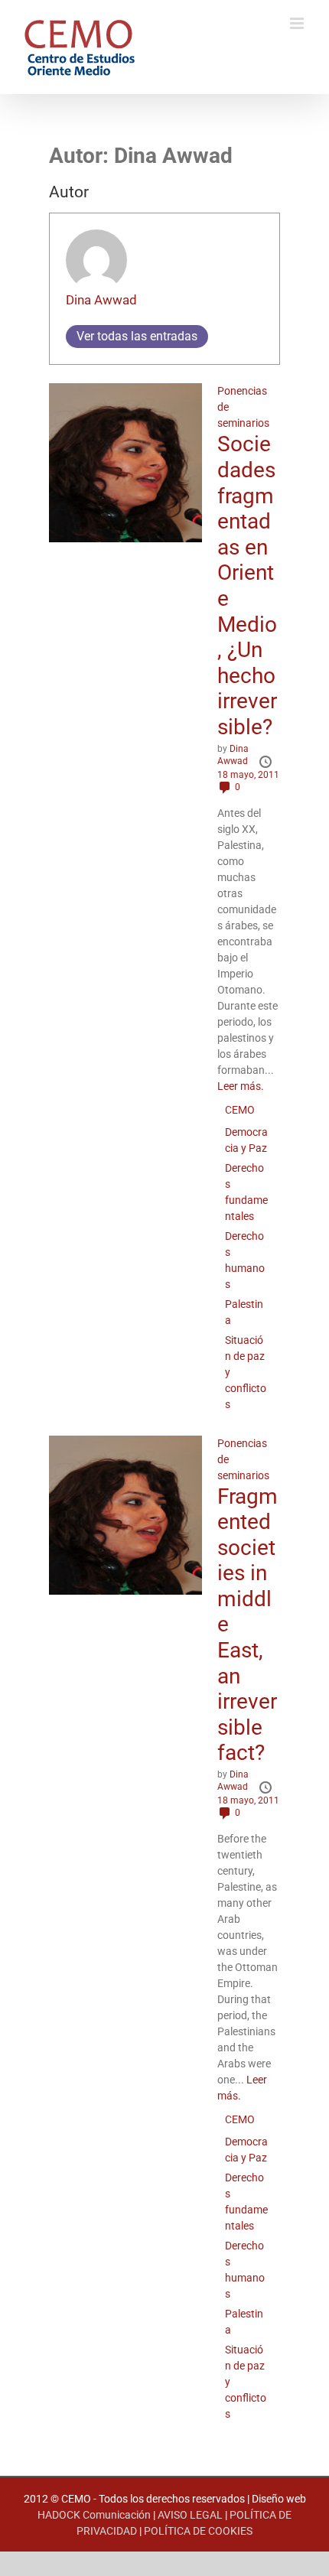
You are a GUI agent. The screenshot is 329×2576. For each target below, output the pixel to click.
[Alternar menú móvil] (298, 23)
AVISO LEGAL (190, 2515)
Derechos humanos (245, 1260)
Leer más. (241, 1086)
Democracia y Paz (246, 1140)
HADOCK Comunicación (94, 2515)
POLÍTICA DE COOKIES (198, 2531)
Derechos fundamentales (246, 1192)
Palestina (244, 1312)
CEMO (240, 1110)
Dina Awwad (101, 300)
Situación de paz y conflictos (246, 1372)
